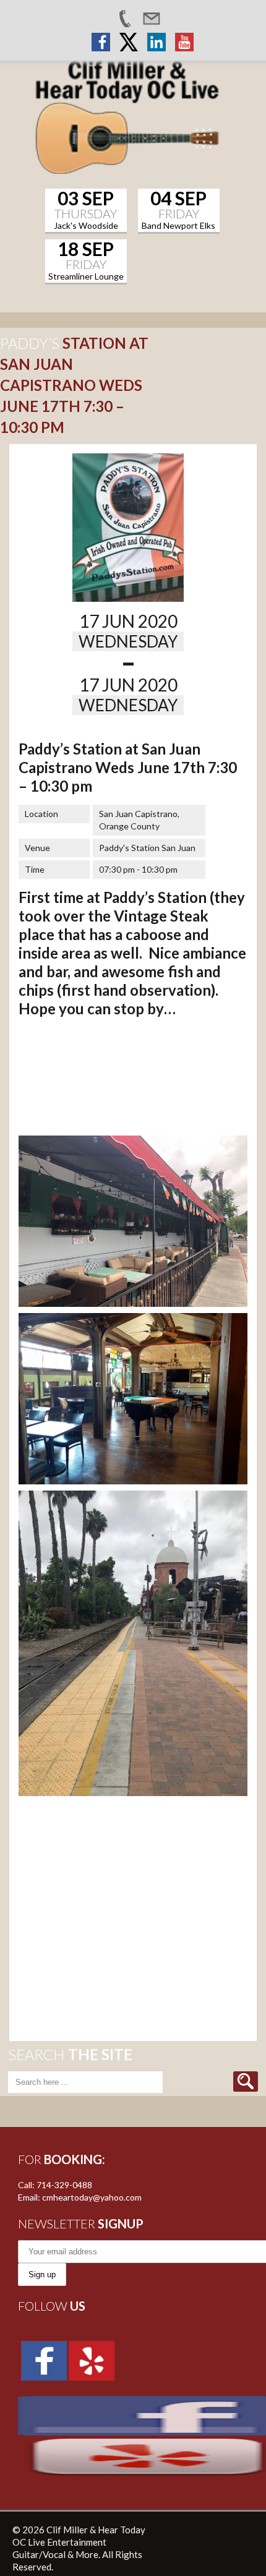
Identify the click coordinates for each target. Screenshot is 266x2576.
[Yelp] (92, 2359)
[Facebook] (44, 2359)
